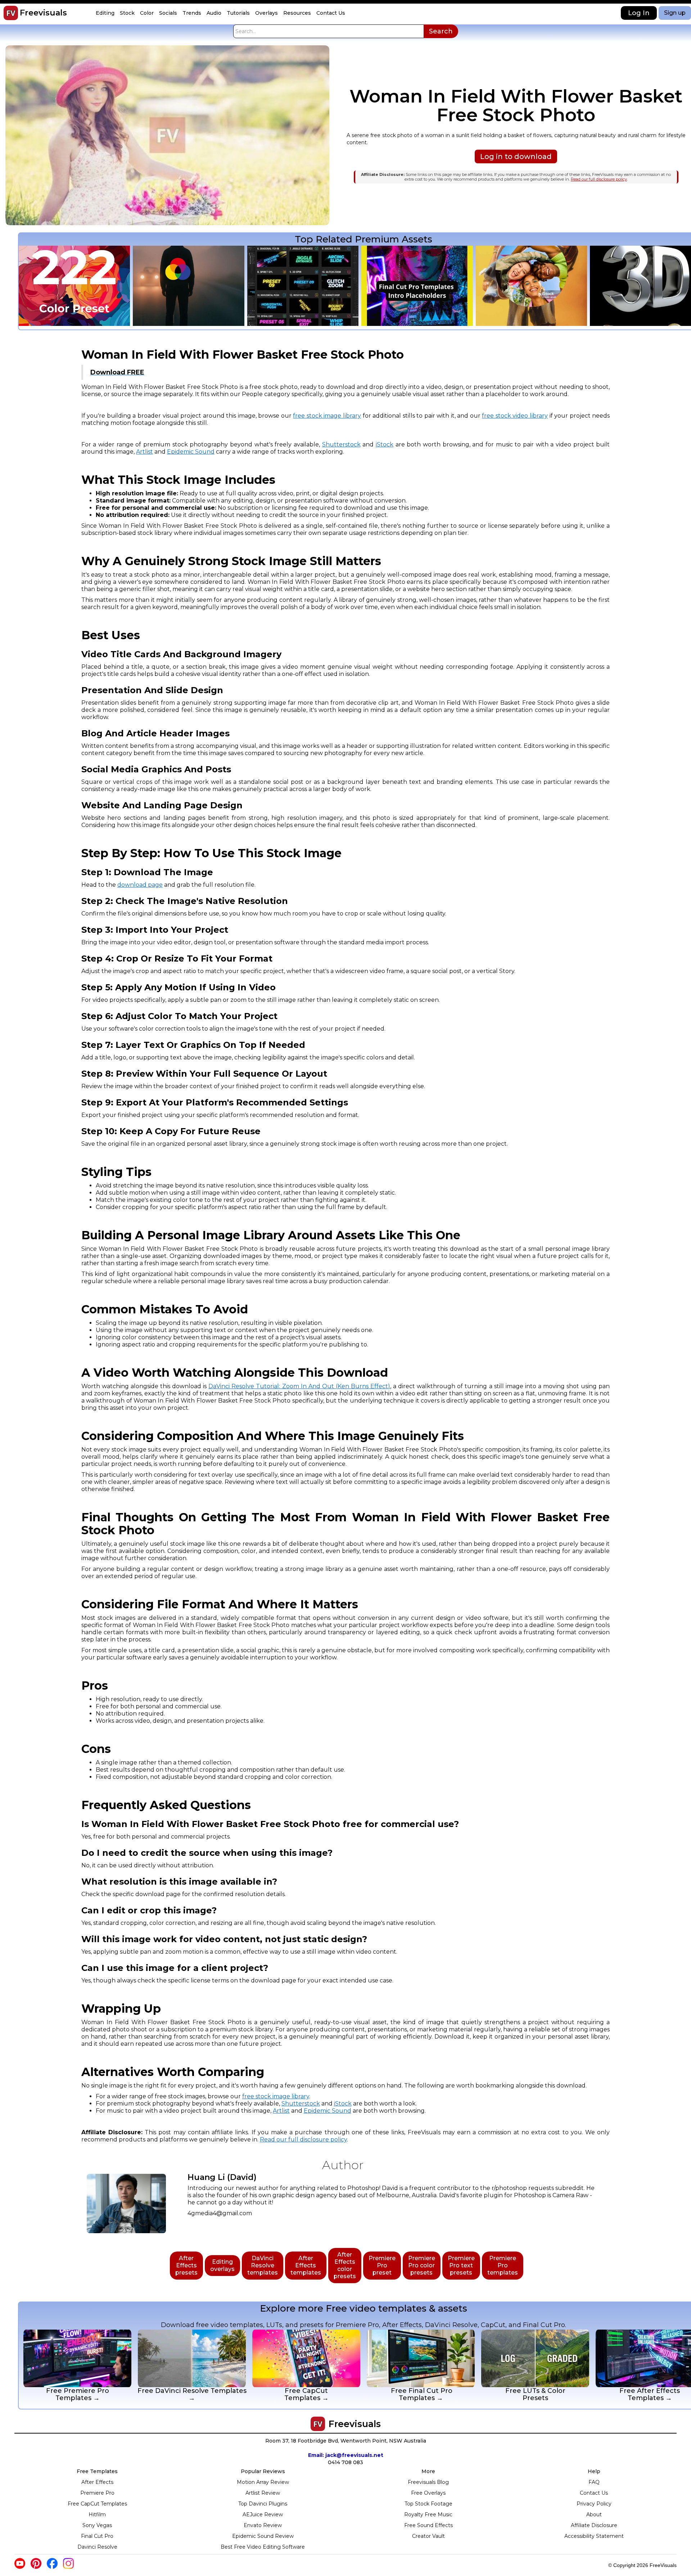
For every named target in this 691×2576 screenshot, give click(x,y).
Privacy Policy (594, 2504)
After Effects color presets (345, 2265)
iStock (385, 444)
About (594, 2514)
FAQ (594, 2482)
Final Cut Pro (97, 2536)
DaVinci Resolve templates (263, 2265)
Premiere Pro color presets (422, 2265)
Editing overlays (222, 2265)
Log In (639, 13)
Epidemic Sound (191, 452)
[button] (106, 13)
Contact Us (594, 2493)
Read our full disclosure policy (599, 179)
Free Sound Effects (428, 2525)
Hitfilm (97, 2514)
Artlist (144, 452)
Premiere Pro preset (382, 2265)
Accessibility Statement (594, 2536)
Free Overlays (428, 2493)
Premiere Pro (97, 2493)
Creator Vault (428, 2536)
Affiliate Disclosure (594, 2525)
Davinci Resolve (97, 2547)
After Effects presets (186, 2265)
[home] (11, 13)
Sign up (675, 13)
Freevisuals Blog (428, 2482)
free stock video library (515, 416)
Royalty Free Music (428, 2514)
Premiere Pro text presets (461, 2265)
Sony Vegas (97, 2525)
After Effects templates (306, 2265)
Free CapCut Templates (97, 2504)
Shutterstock (341, 444)
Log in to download (516, 156)
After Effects (97, 2482)
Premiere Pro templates (503, 2265)
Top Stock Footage (428, 2504)
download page (140, 885)
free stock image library (327, 416)
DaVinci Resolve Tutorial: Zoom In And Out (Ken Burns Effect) (299, 1386)
